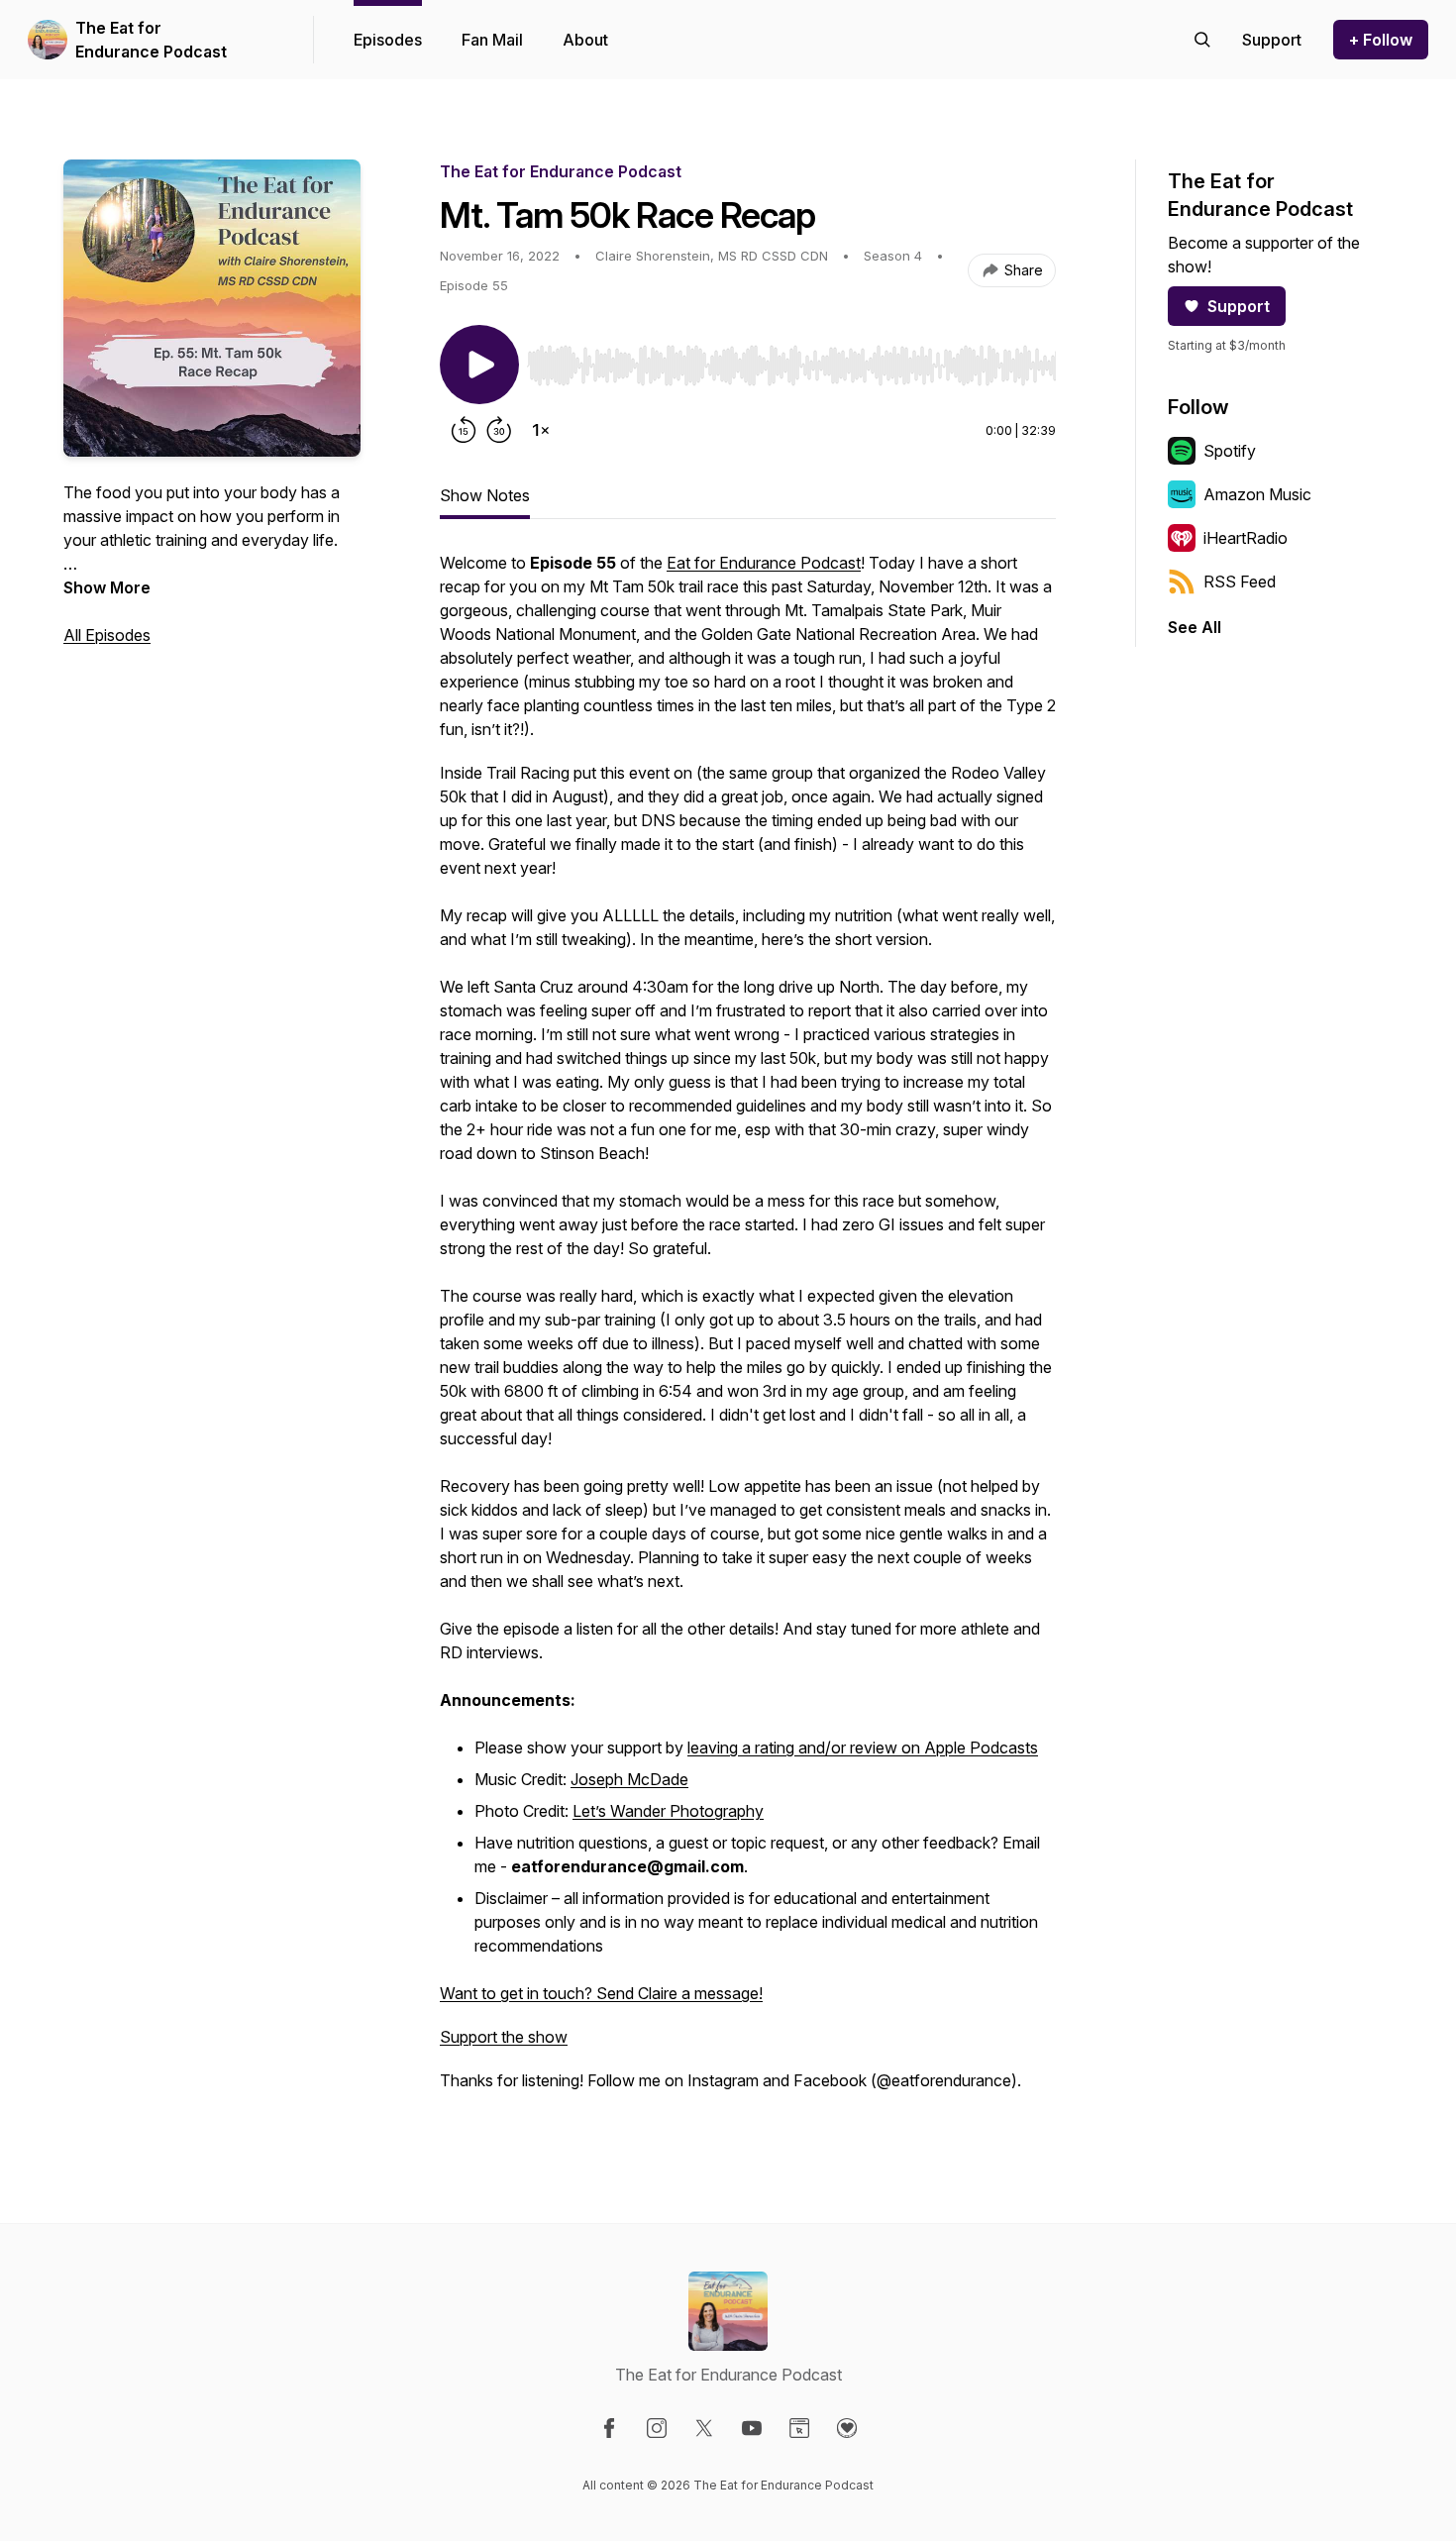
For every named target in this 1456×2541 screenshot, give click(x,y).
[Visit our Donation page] (847, 2428)
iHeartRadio (1246, 538)
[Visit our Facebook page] (609, 2428)
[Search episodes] (1202, 40)
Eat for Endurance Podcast (764, 563)
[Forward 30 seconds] (499, 430)
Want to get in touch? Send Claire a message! (601, 1993)
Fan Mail (492, 40)
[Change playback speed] (541, 430)
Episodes (388, 40)
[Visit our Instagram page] (657, 2428)
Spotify (1230, 451)
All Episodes (107, 635)
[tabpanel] (748, 1331)
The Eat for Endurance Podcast (151, 40)
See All (1195, 627)
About (585, 40)
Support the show (504, 2037)
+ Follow (1381, 40)
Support (1239, 306)
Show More (107, 587)
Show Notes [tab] (485, 495)
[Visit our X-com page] (704, 2428)
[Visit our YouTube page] (752, 2428)
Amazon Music (1257, 494)
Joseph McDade (629, 1779)
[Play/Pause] (479, 365)
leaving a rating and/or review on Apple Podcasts (863, 1747)
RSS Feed (1240, 582)
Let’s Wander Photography (668, 1811)
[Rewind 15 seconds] (464, 430)
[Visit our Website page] (799, 2428)
